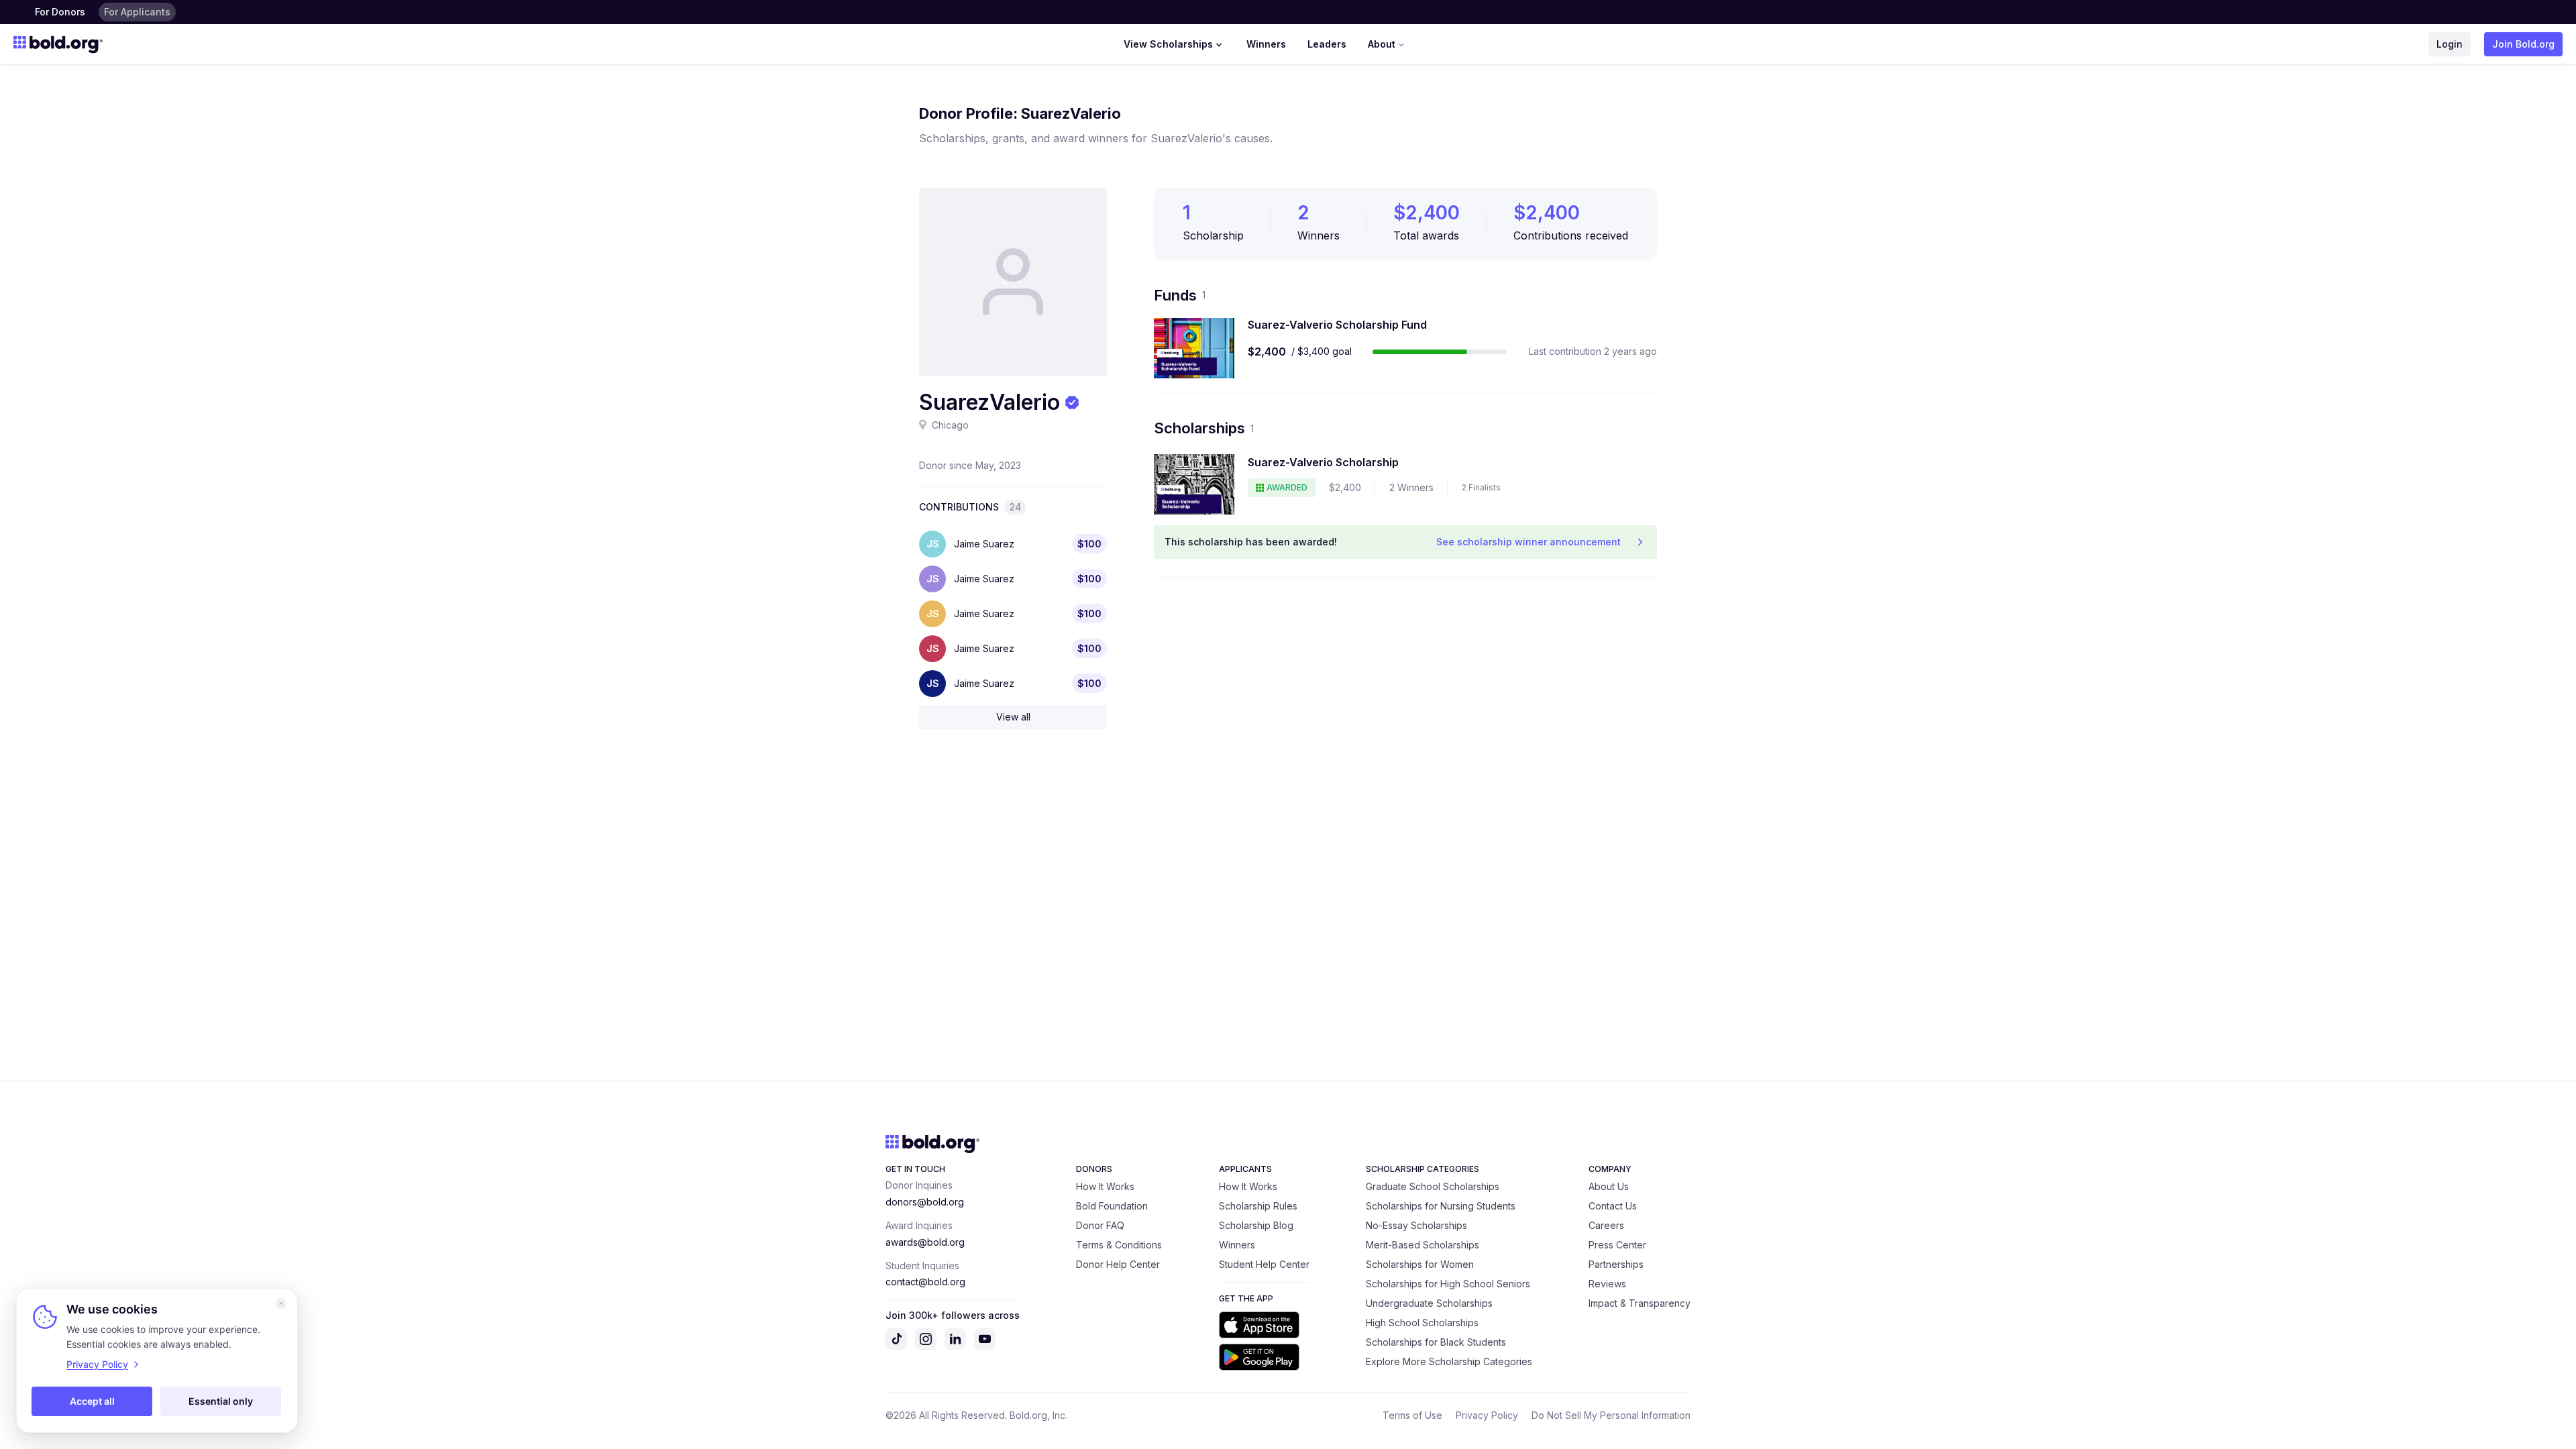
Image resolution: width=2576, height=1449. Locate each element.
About (1382, 44)
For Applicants (137, 12)
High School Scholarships (1422, 1323)
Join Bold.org (2523, 44)
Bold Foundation (1112, 1206)
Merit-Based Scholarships (1423, 1245)
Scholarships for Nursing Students (1441, 1206)
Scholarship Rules (1258, 1206)
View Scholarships (1168, 44)
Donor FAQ (1100, 1225)
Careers (1606, 1225)
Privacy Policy (1487, 1415)
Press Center (1617, 1245)
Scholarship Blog (1256, 1225)
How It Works (1105, 1186)
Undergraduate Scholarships (1429, 1303)
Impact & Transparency (1640, 1303)
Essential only (221, 1401)
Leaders (1327, 44)
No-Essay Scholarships (1416, 1225)
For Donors (60, 12)
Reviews (1607, 1284)
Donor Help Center (1118, 1264)
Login (2450, 44)
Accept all (92, 1401)
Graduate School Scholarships (1433, 1186)
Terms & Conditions (1119, 1245)
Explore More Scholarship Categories (1449, 1361)
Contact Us (1613, 1206)
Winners (1266, 44)
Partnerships (1616, 1264)
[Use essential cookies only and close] (281, 1303)
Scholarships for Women (1420, 1264)
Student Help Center (1264, 1264)
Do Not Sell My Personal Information (1611, 1415)
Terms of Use (1412, 1415)
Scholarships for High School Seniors (1448, 1284)
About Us (1609, 1186)
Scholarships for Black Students (1436, 1342)
